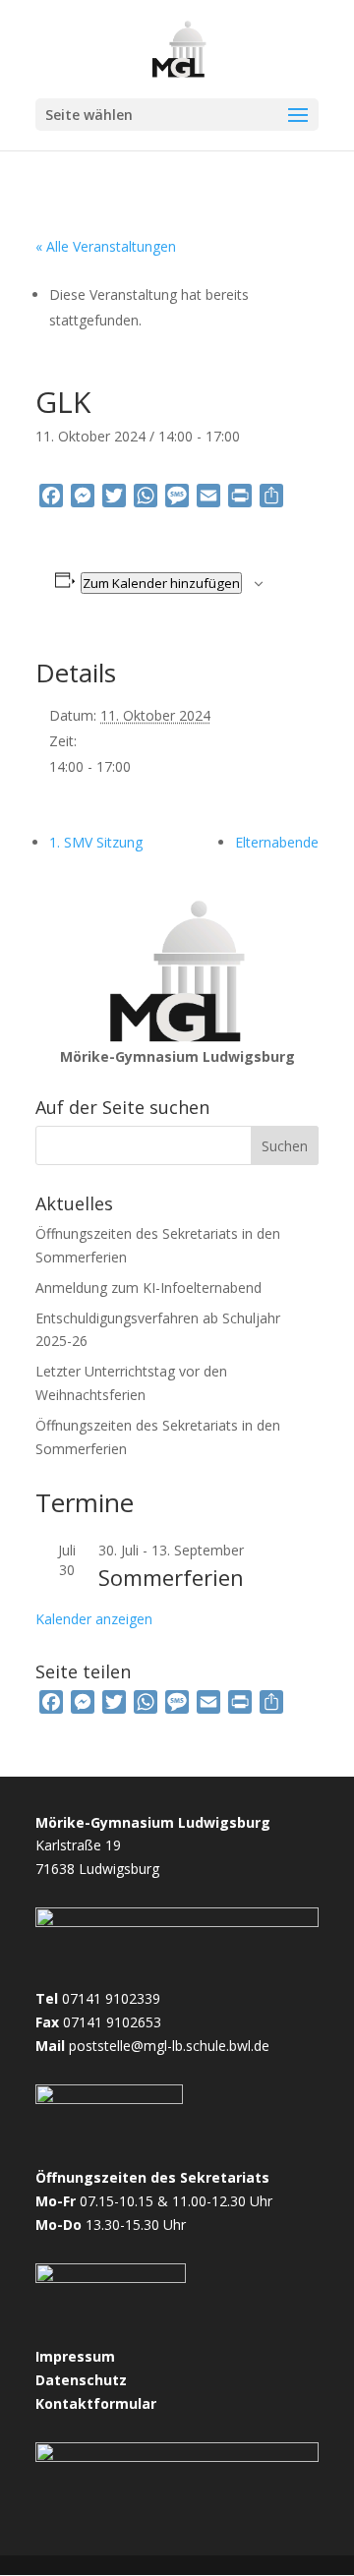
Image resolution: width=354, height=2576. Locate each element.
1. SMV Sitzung (96, 842)
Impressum (75, 2356)
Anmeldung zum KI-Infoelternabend (148, 1288)
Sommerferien (171, 1577)
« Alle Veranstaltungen (106, 246)
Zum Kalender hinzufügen (161, 583)
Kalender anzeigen (94, 1619)
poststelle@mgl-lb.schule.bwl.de (169, 2046)
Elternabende (277, 842)
